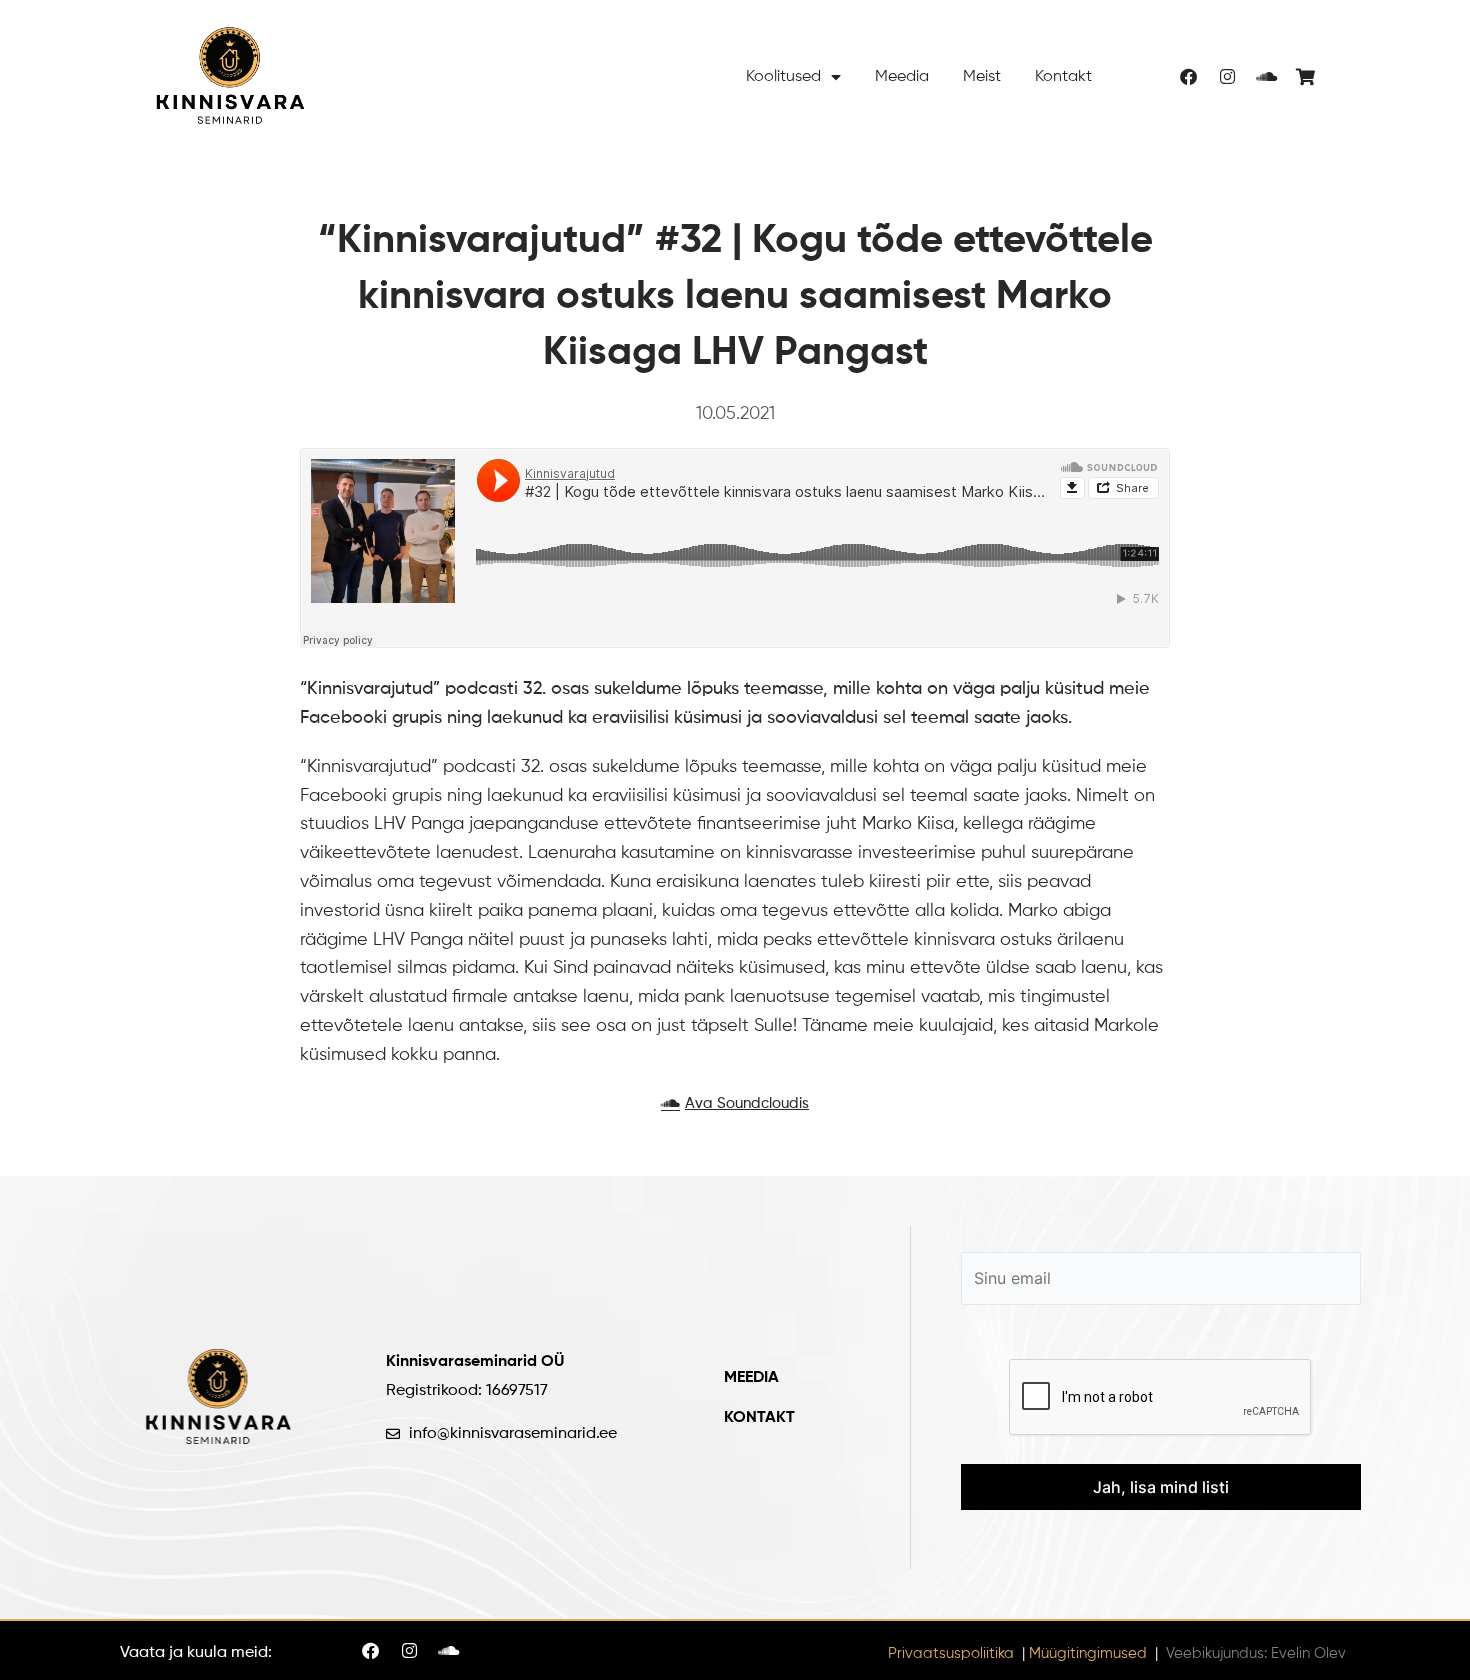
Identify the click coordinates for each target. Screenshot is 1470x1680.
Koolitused (783, 77)
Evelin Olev (1308, 1653)
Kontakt (1063, 77)
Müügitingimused (1088, 1653)
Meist (982, 77)
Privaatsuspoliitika (951, 1653)
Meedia (902, 77)
